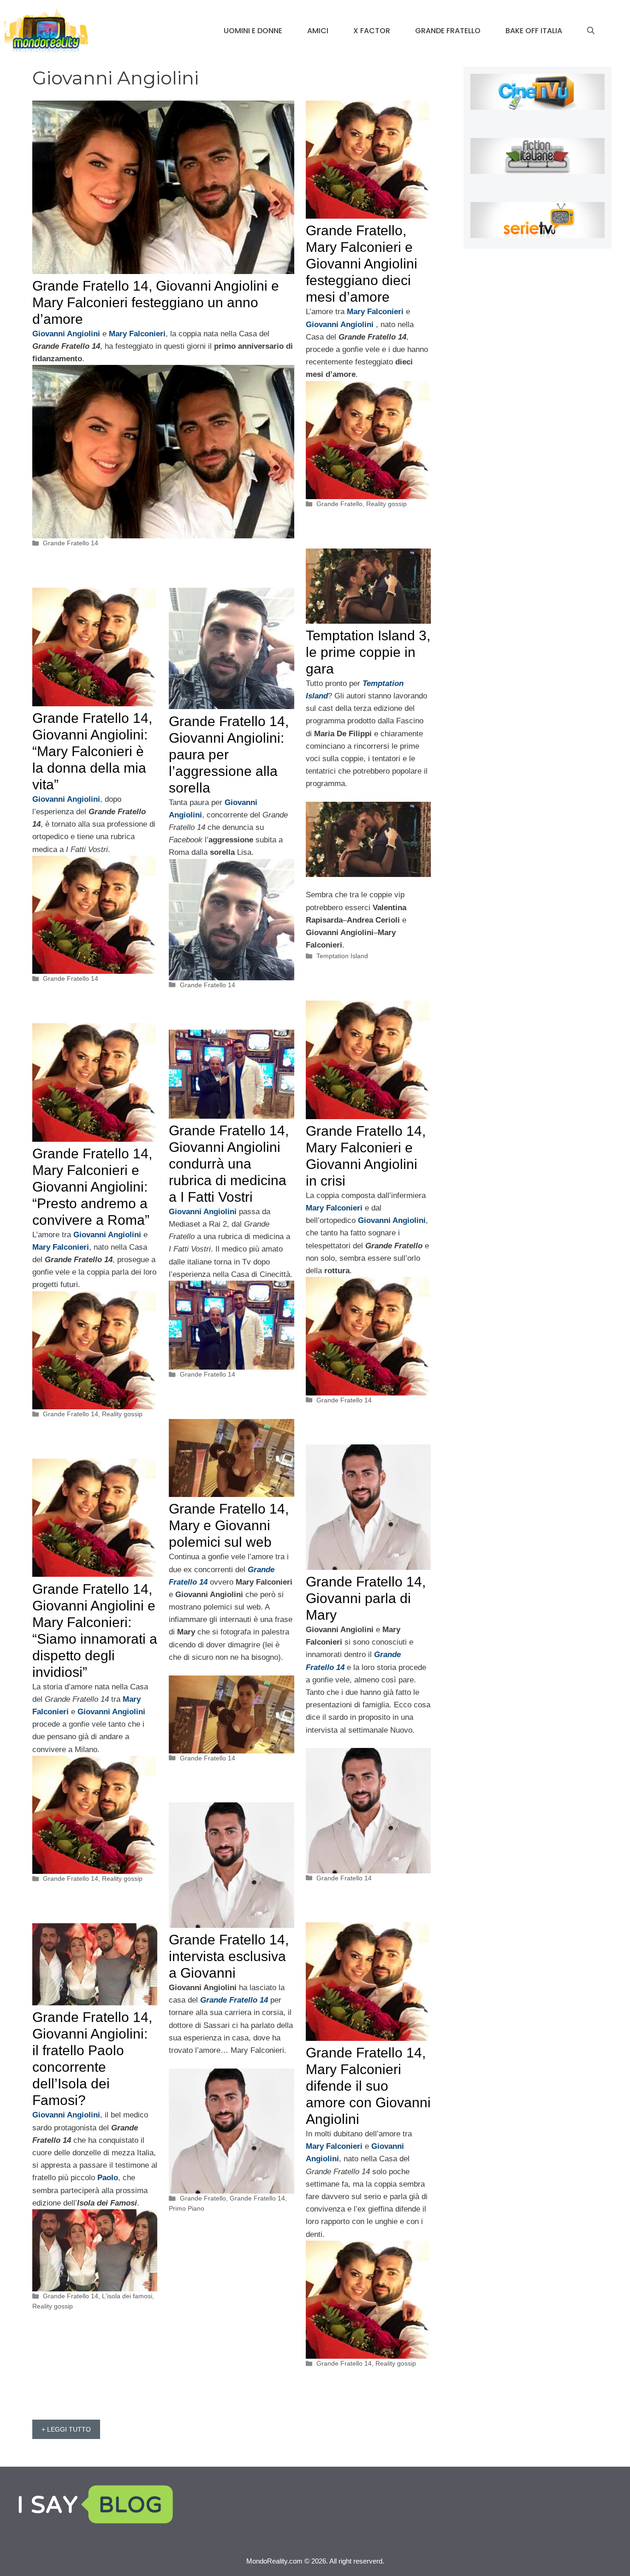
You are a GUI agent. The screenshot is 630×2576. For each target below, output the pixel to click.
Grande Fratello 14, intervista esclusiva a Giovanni (229, 1956)
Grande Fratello (448, 31)
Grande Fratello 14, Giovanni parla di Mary (366, 1598)
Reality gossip (386, 504)
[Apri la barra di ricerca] (591, 31)
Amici (318, 31)
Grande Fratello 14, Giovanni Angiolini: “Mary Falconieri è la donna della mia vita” (92, 751)
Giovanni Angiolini (107, 1235)
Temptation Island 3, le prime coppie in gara (368, 652)
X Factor (372, 31)
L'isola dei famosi (127, 2296)
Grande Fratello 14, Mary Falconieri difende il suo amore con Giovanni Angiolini (368, 2086)
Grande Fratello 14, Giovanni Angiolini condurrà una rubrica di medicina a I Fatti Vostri (229, 1164)
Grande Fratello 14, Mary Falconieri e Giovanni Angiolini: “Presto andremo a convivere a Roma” (92, 1187)
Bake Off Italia (534, 31)
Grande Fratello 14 (71, 543)
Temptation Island (342, 956)
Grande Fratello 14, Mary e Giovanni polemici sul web (229, 1525)
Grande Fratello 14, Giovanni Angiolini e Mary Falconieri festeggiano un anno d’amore (156, 302)
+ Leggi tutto (66, 2429)
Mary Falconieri (61, 1247)
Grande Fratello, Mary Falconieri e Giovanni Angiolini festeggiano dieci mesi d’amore (362, 264)
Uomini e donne (253, 31)
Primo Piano (187, 2208)
